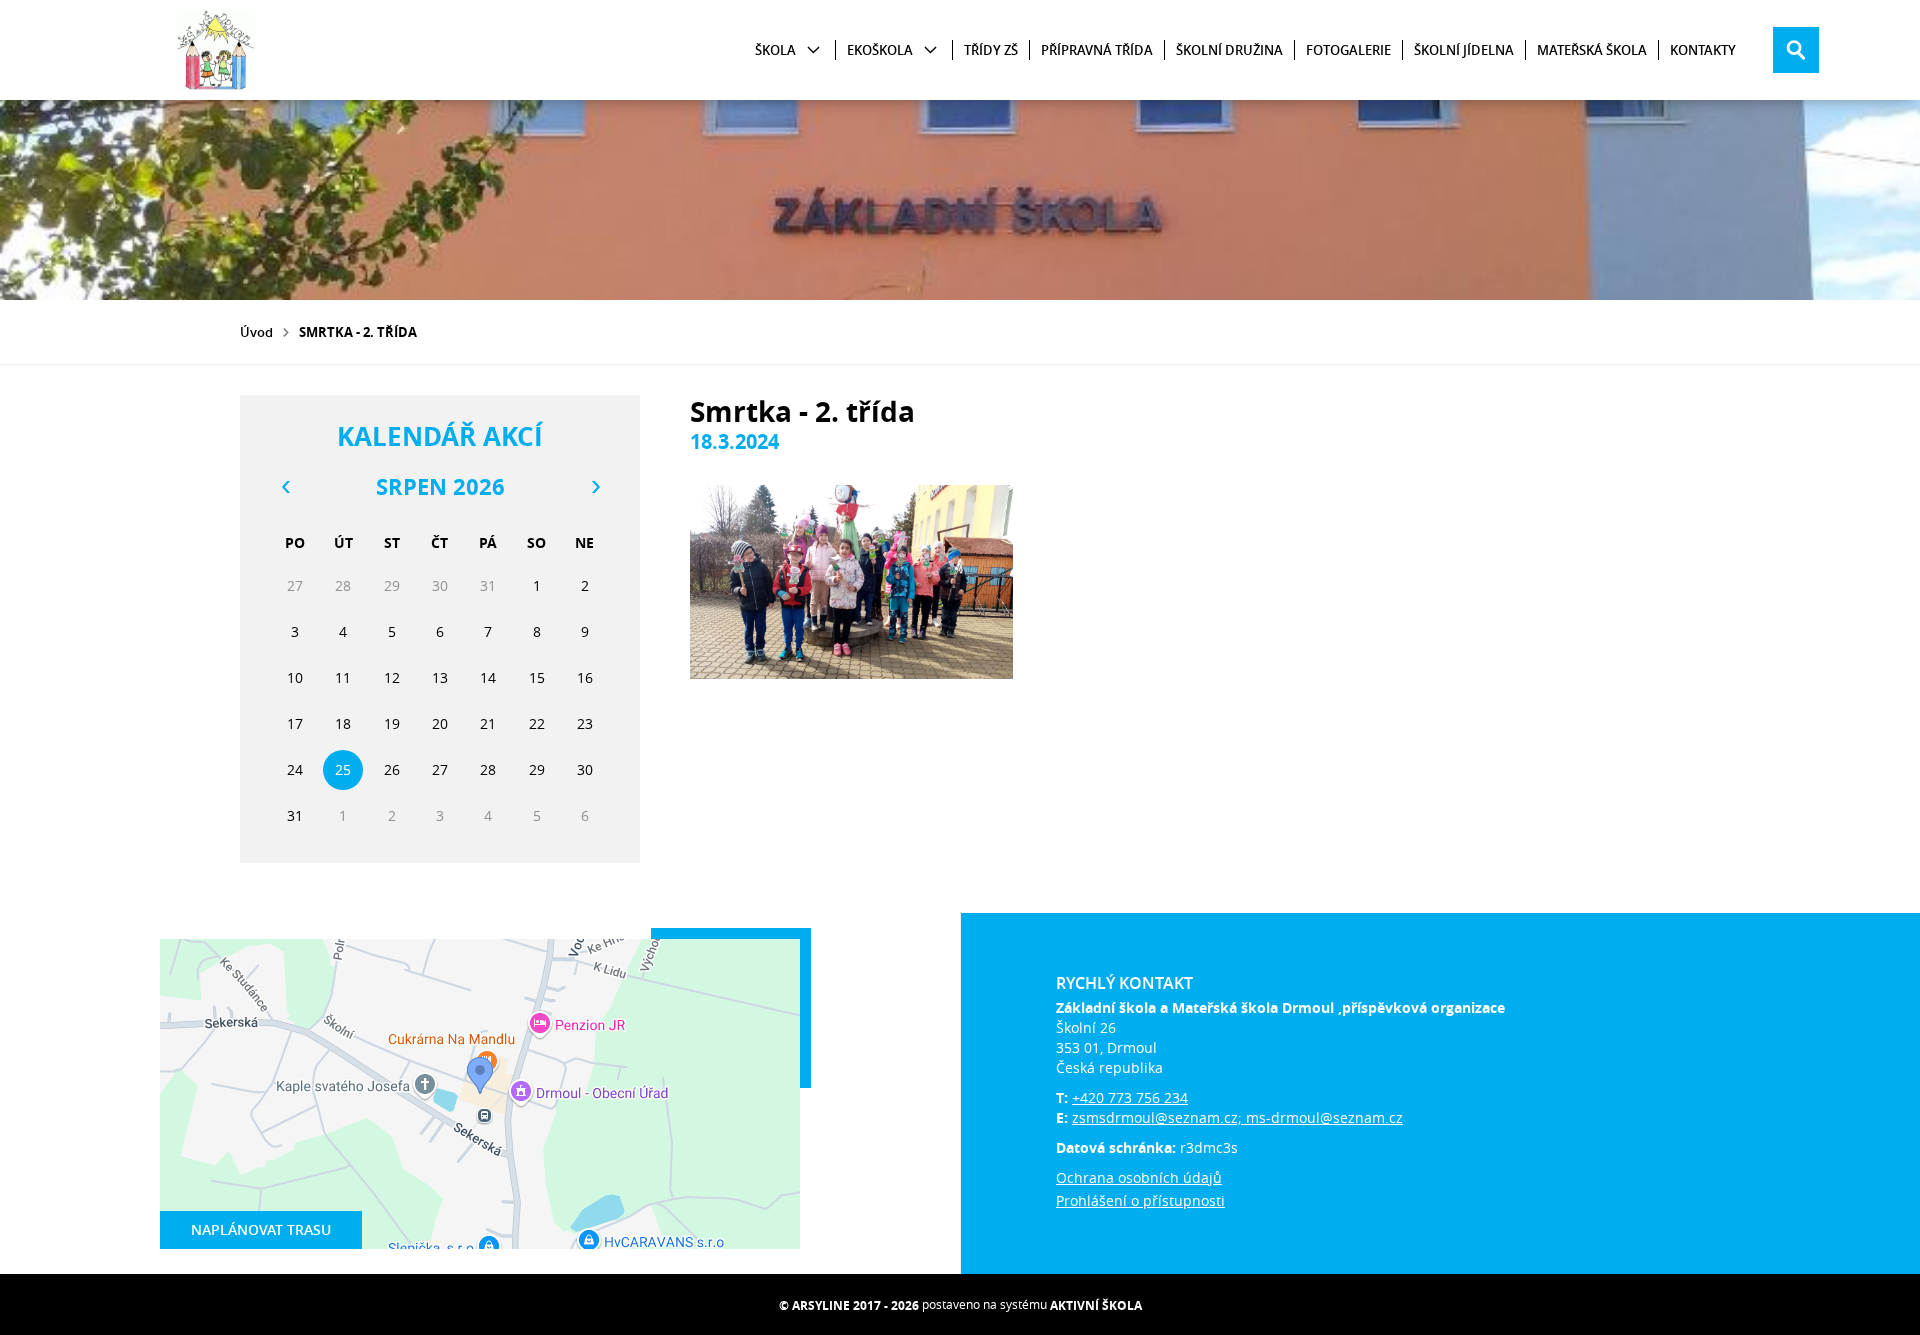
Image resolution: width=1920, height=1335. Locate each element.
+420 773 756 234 (1130, 1097)
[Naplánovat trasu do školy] (480, 1094)
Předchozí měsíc (285, 487)
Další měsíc (595, 487)
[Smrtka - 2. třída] (851, 582)
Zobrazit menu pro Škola (813, 50)
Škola (775, 50)
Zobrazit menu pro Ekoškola (930, 50)
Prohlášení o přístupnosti (1140, 1200)
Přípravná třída (1097, 50)
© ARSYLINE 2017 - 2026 (849, 1305)
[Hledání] (1796, 50)
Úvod (256, 332)
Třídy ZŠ (991, 50)
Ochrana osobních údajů (1139, 1177)
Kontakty (1703, 50)
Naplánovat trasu (261, 1229)
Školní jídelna (1464, 50)
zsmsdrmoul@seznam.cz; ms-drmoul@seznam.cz (1237, 1117)
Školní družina (1229, 50)
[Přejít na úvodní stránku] (216, 50)
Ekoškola (880, 50)
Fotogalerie (1348, 50)
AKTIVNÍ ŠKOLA (1096, 1305)
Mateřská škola (1592, 50)
